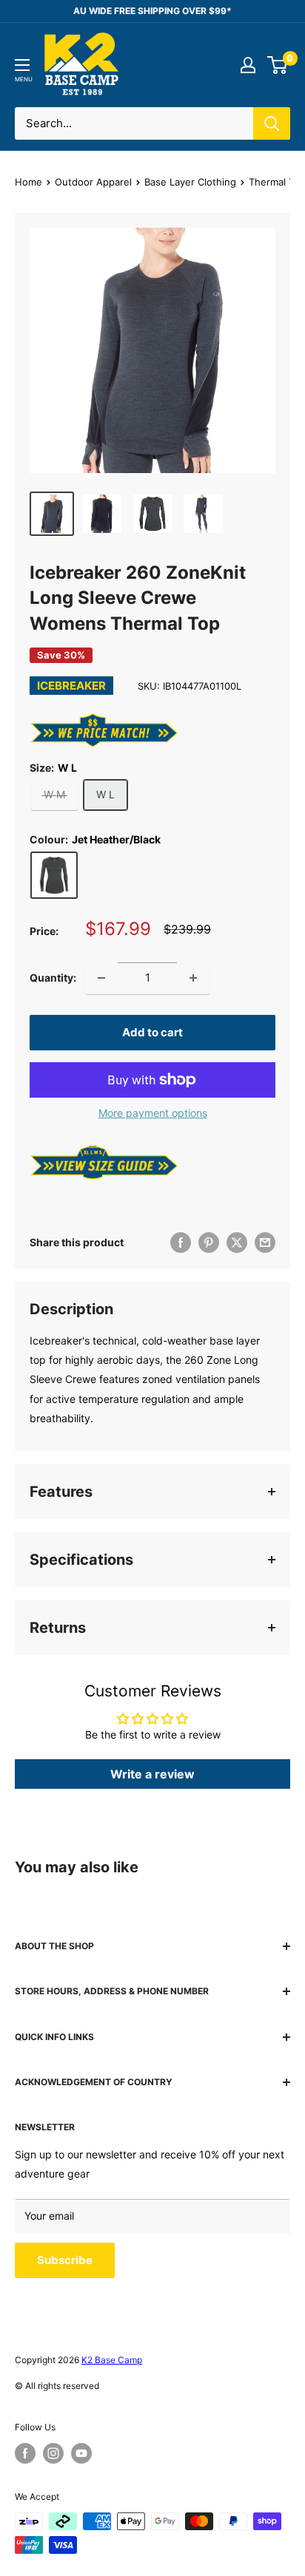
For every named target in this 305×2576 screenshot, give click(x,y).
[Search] (272, 123)
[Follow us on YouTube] (81, 2453)
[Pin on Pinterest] (209, 1243)
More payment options (153, 1113)
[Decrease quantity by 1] (101, 978)
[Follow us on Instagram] (53, 2453)
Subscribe (65, 2260)
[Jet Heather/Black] (54, 875)
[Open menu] (22, 65)
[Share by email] (265, 1243)
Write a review (152, 1774)
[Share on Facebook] (181, 1243)
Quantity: (53, 978)
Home (29, 182)
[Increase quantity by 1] (193, 978)
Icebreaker (71, 686)
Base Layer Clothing (190, 182)
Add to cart (152, 1032)
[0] (278, 65)
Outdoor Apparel (93, 182)
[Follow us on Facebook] (25, 2453)
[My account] (248, 65)
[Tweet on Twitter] (237, 1243)
